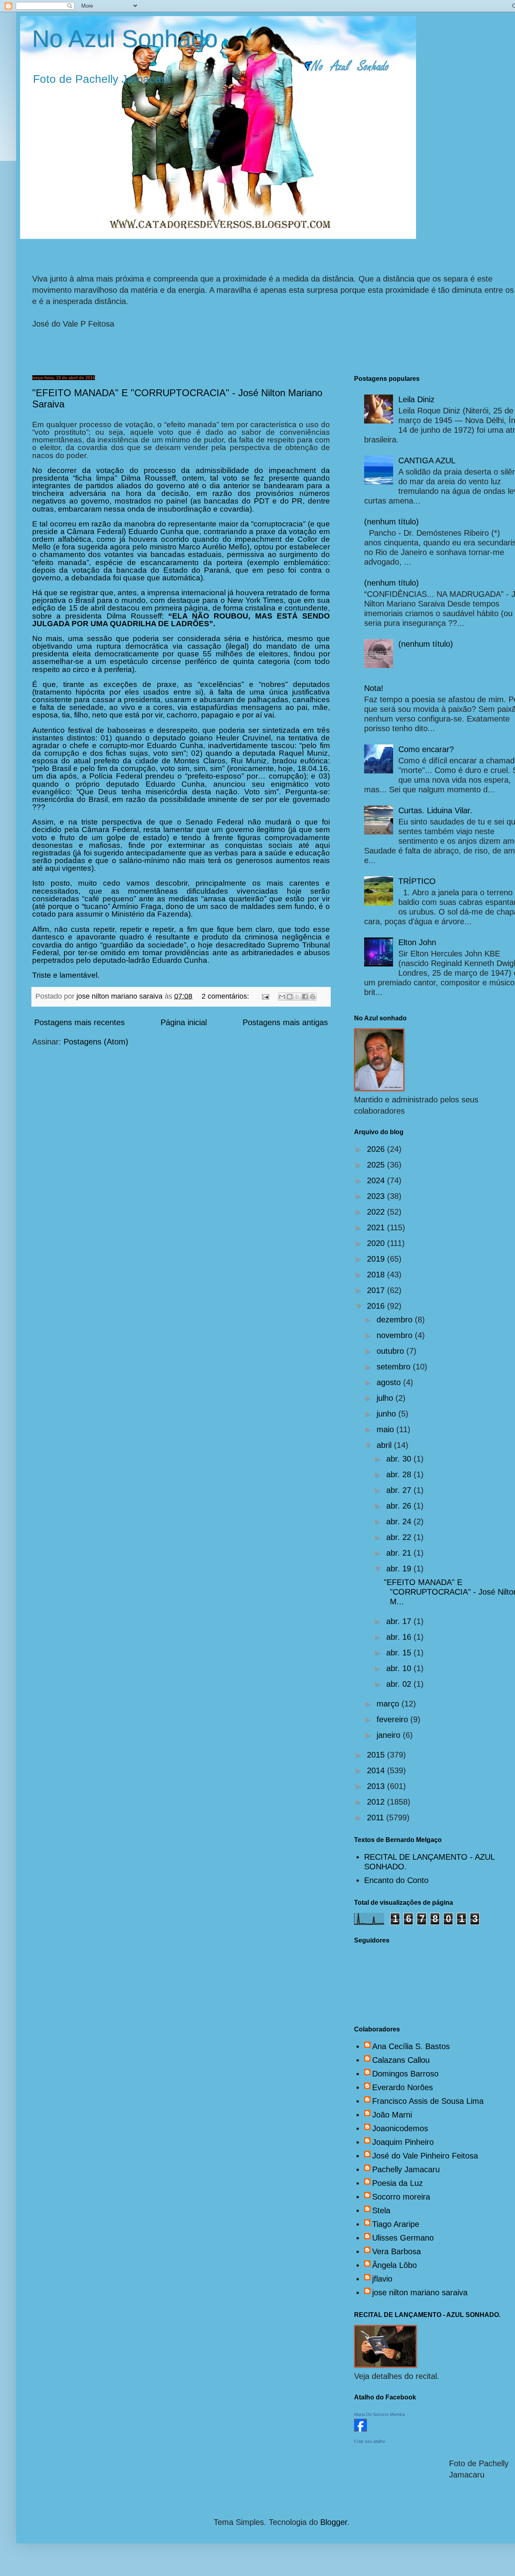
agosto (390, 1382)
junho (387, 1414)
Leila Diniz (416, 399)
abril (385, 1445)
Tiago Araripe (396, 2224)
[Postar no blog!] (290, 997)
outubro (391, 1351)
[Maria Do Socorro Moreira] (360, 2429)
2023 (377, 1196)
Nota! (374, 688)
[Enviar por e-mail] (282, 997)
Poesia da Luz (398, 2183)
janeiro (390, 1735)
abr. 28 (400, 1474)
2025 (377, 1165)
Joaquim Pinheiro (403, 2142)
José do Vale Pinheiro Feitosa (425, 2156)
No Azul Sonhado (125, 39)
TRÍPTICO (417, 881)
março (389, 1704)
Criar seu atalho (370, 2441)
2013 (377, 1786)
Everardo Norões (403, 2087)
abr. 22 (400, 1537)
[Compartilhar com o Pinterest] (313, 997)
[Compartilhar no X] (297, 997)
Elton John (417, 942)
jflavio (382, 2279)
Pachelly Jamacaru (406, 2169)
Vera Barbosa (397, 2251)
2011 (377, 1817)
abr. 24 (400, 1521)
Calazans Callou (401, 2060)
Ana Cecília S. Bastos (411, 2046)
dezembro (396, 1320)
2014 (377, 1770)
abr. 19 (400, 1569)
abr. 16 (400, 1637)
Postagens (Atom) (96, 1042)
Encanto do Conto (396, 1880)
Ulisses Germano (403, 2238)
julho (386, 1398)
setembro (395, 1367)
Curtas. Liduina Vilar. (435, 810)
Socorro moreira (401, 2197)
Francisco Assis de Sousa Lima (428, 2101)
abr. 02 (400, 1684)
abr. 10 (400, 1668)
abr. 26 (400, 1506)
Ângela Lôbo (394, 2265)
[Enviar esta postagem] (265, 996)
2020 (377, 1243)
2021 (377, 1227)
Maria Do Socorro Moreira (379, 2414)
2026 (377, 1149)
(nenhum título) (391, 522)
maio (386, 1429)
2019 (377, 1259)
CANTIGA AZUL (427, 461)
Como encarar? (426, 749)
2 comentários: (226, 996)
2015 (377, 1755)
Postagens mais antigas (285, 1022)
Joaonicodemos (400, 2128)
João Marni (392, 2115)
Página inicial (184, 1022)
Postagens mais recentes (79, 1022)
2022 (377, 1212)
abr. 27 (400, 1490)
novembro (396, 1335)
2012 (377, 1802)
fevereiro (393, 1719)
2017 (377, 1290)
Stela (381, 2210)
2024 (377, 1180)
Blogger (334, 2522)
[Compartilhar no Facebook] (305, 997)
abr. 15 (400, 1653)
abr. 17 (400, 1621)
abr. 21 (400, 1553)
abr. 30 (400, 1459)
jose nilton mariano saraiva (420, 2292)
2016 (377, 1306)
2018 (377, 1275)
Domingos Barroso (405, 2074)
